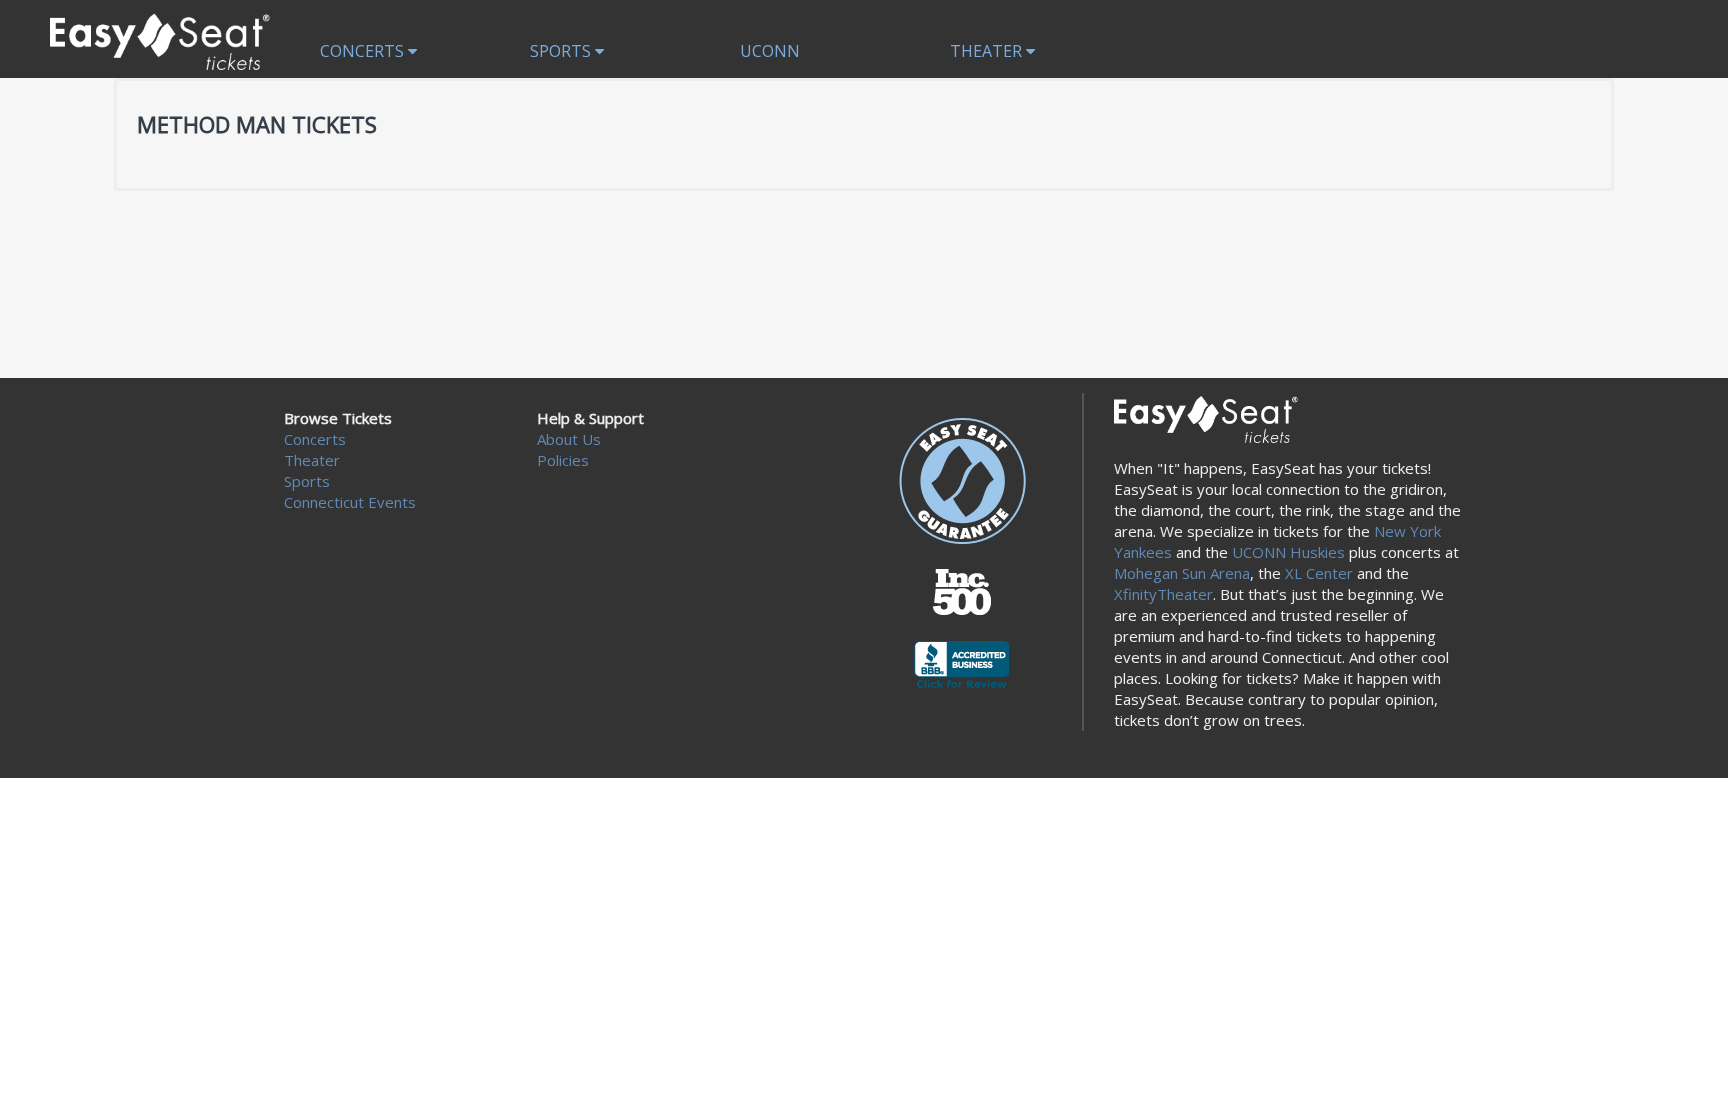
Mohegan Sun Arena (1182, 573)
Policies (563, 460)
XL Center (1319, 573)
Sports (562, 51)
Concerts (364, 51)
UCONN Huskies (1288, 552)
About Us (569, 439)
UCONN (770, 51)
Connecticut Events (350, 502)
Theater (988, 51)
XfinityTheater (1163, 594)
